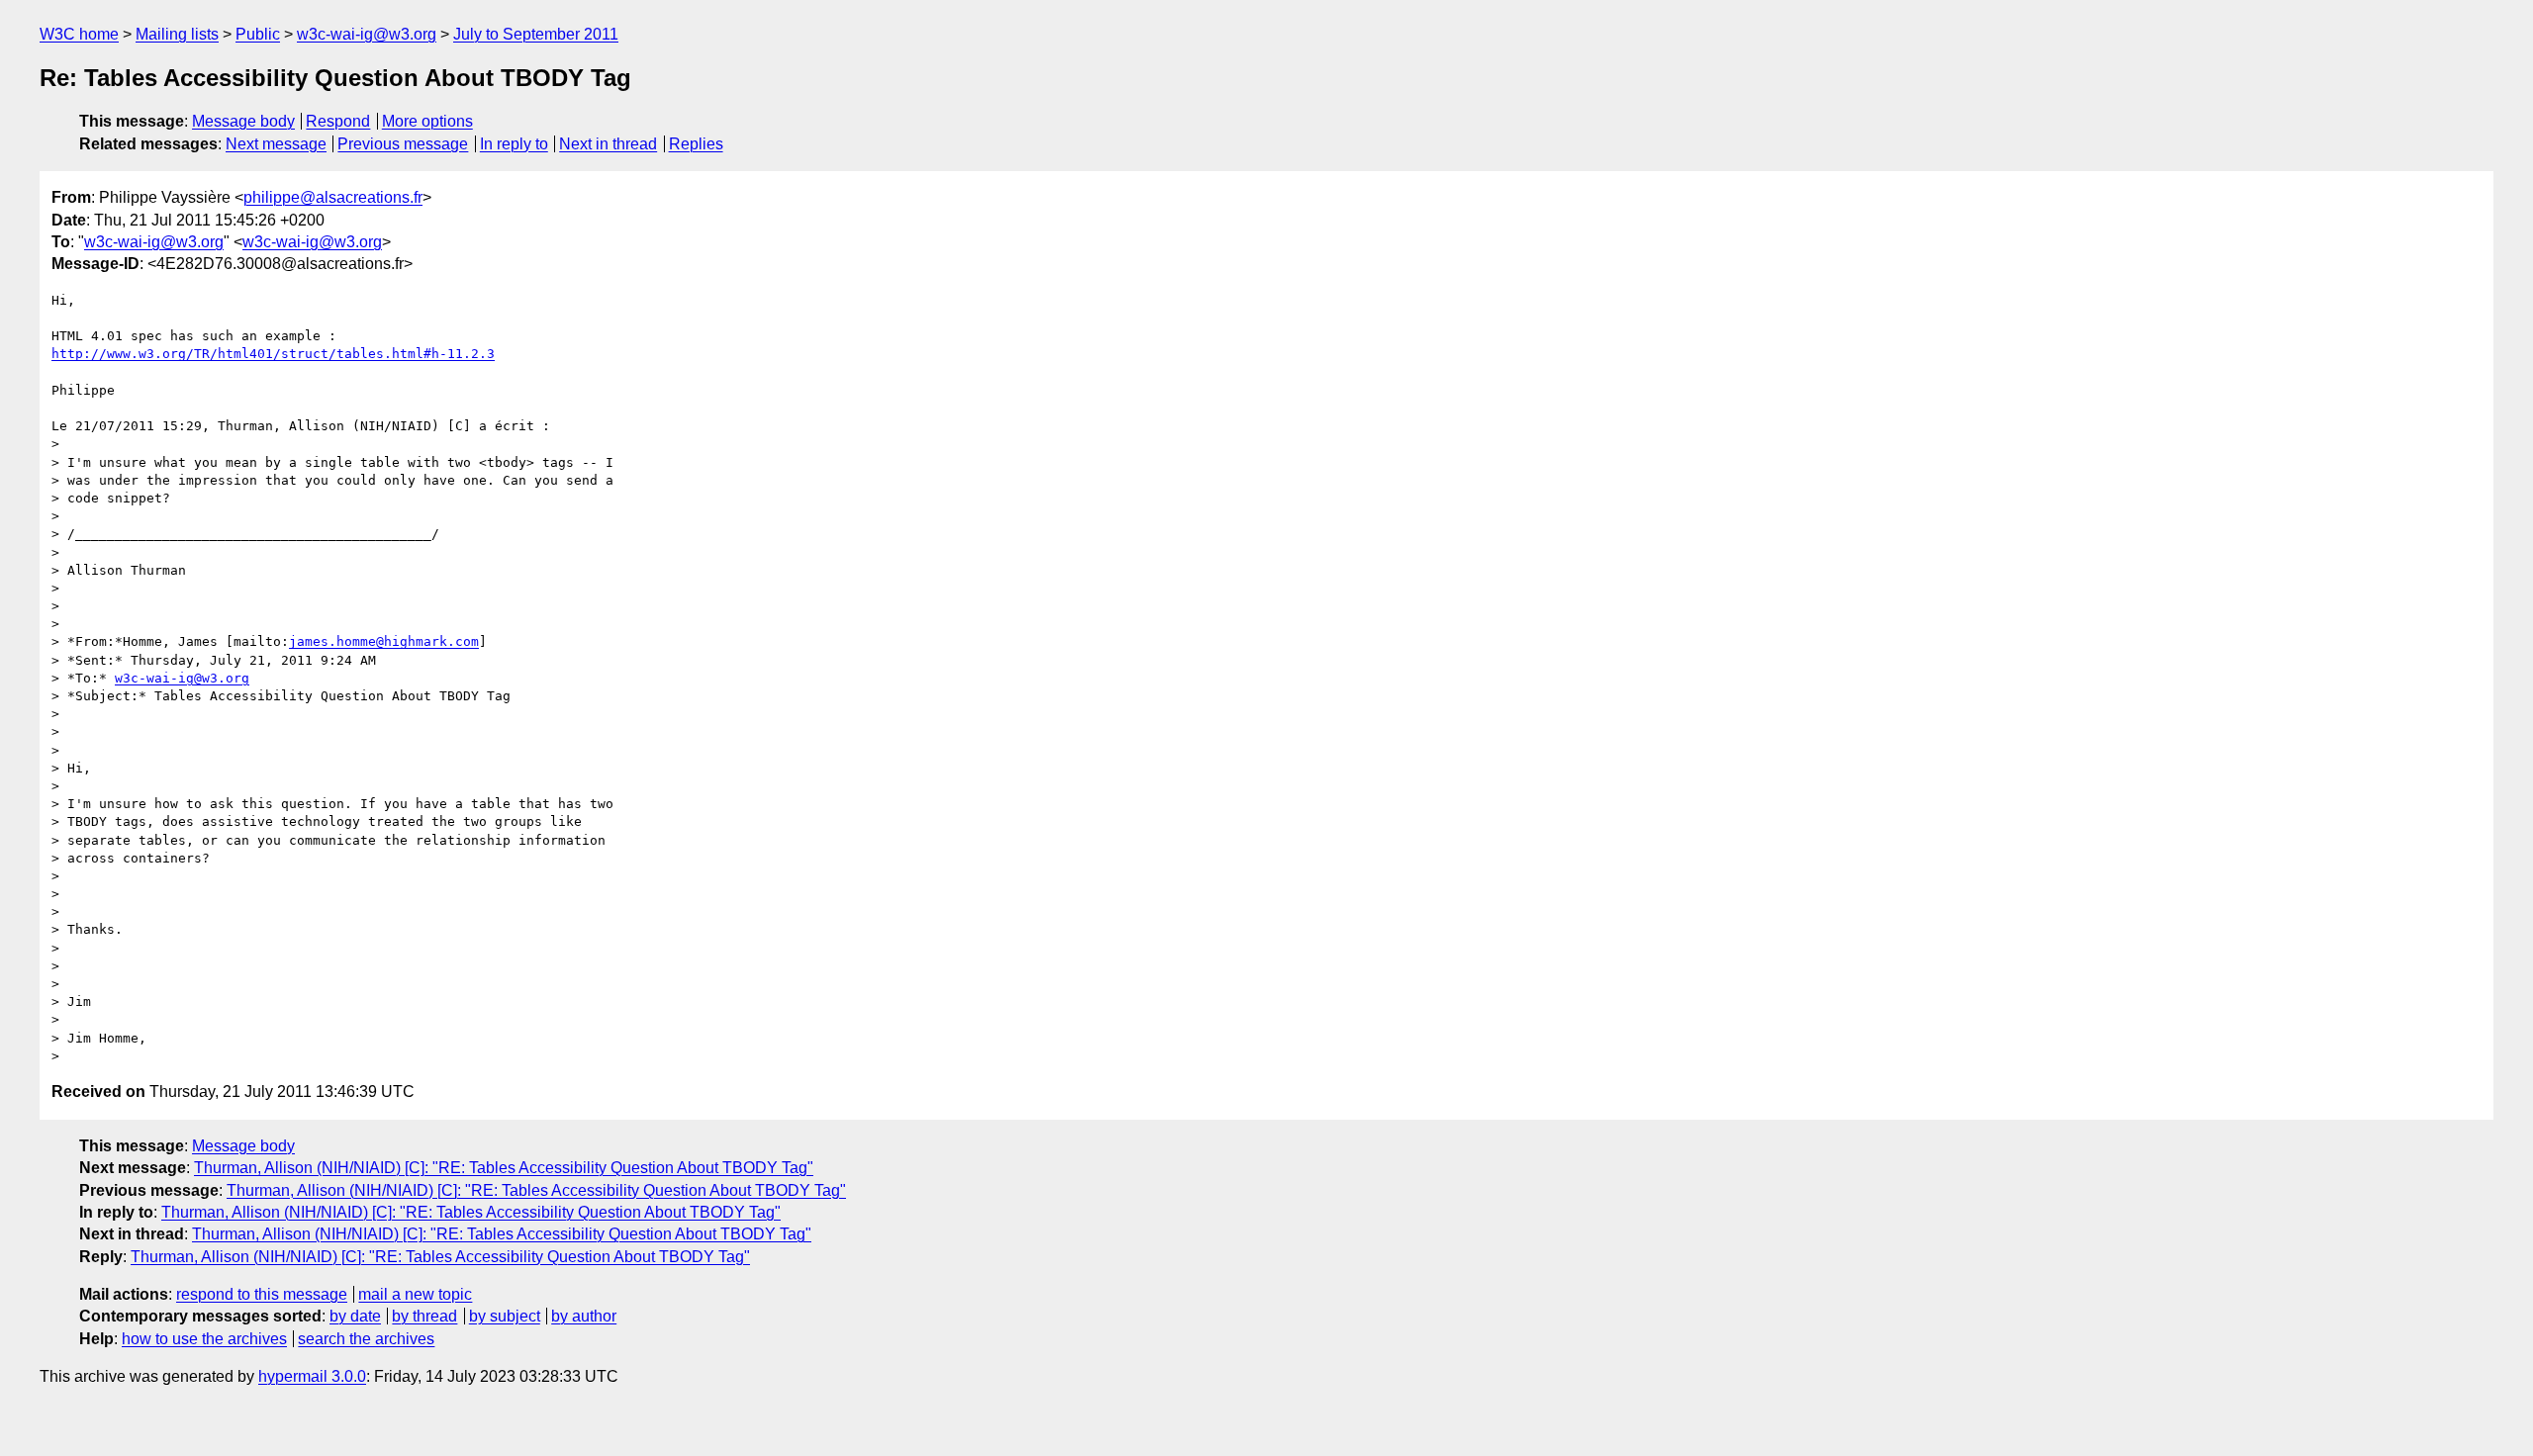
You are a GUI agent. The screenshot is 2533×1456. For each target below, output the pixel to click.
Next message (276, 144)
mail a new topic (415, 1294)
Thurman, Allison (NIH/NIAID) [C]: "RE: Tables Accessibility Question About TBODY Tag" (504, 1168)
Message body (243, 121)
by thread (424, 1316)
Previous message (403, 144)
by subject (505, 1316)
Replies (696, 144)
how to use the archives (204, 1339)
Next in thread (608, 144)
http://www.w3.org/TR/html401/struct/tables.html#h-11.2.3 (273, 354)
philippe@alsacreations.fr (333, 197)
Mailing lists (177, 34)
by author (584, 1316)
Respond (338, 121)
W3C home (79, 34)
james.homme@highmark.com (384, 641)
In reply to (514, 144)
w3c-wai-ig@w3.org (367, 34)
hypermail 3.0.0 (312, 1376)
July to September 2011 (536, 34)
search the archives (366, 1339)
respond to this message (262, 1294)
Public (258, 34)
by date (355, 1316)
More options (427, 121)
